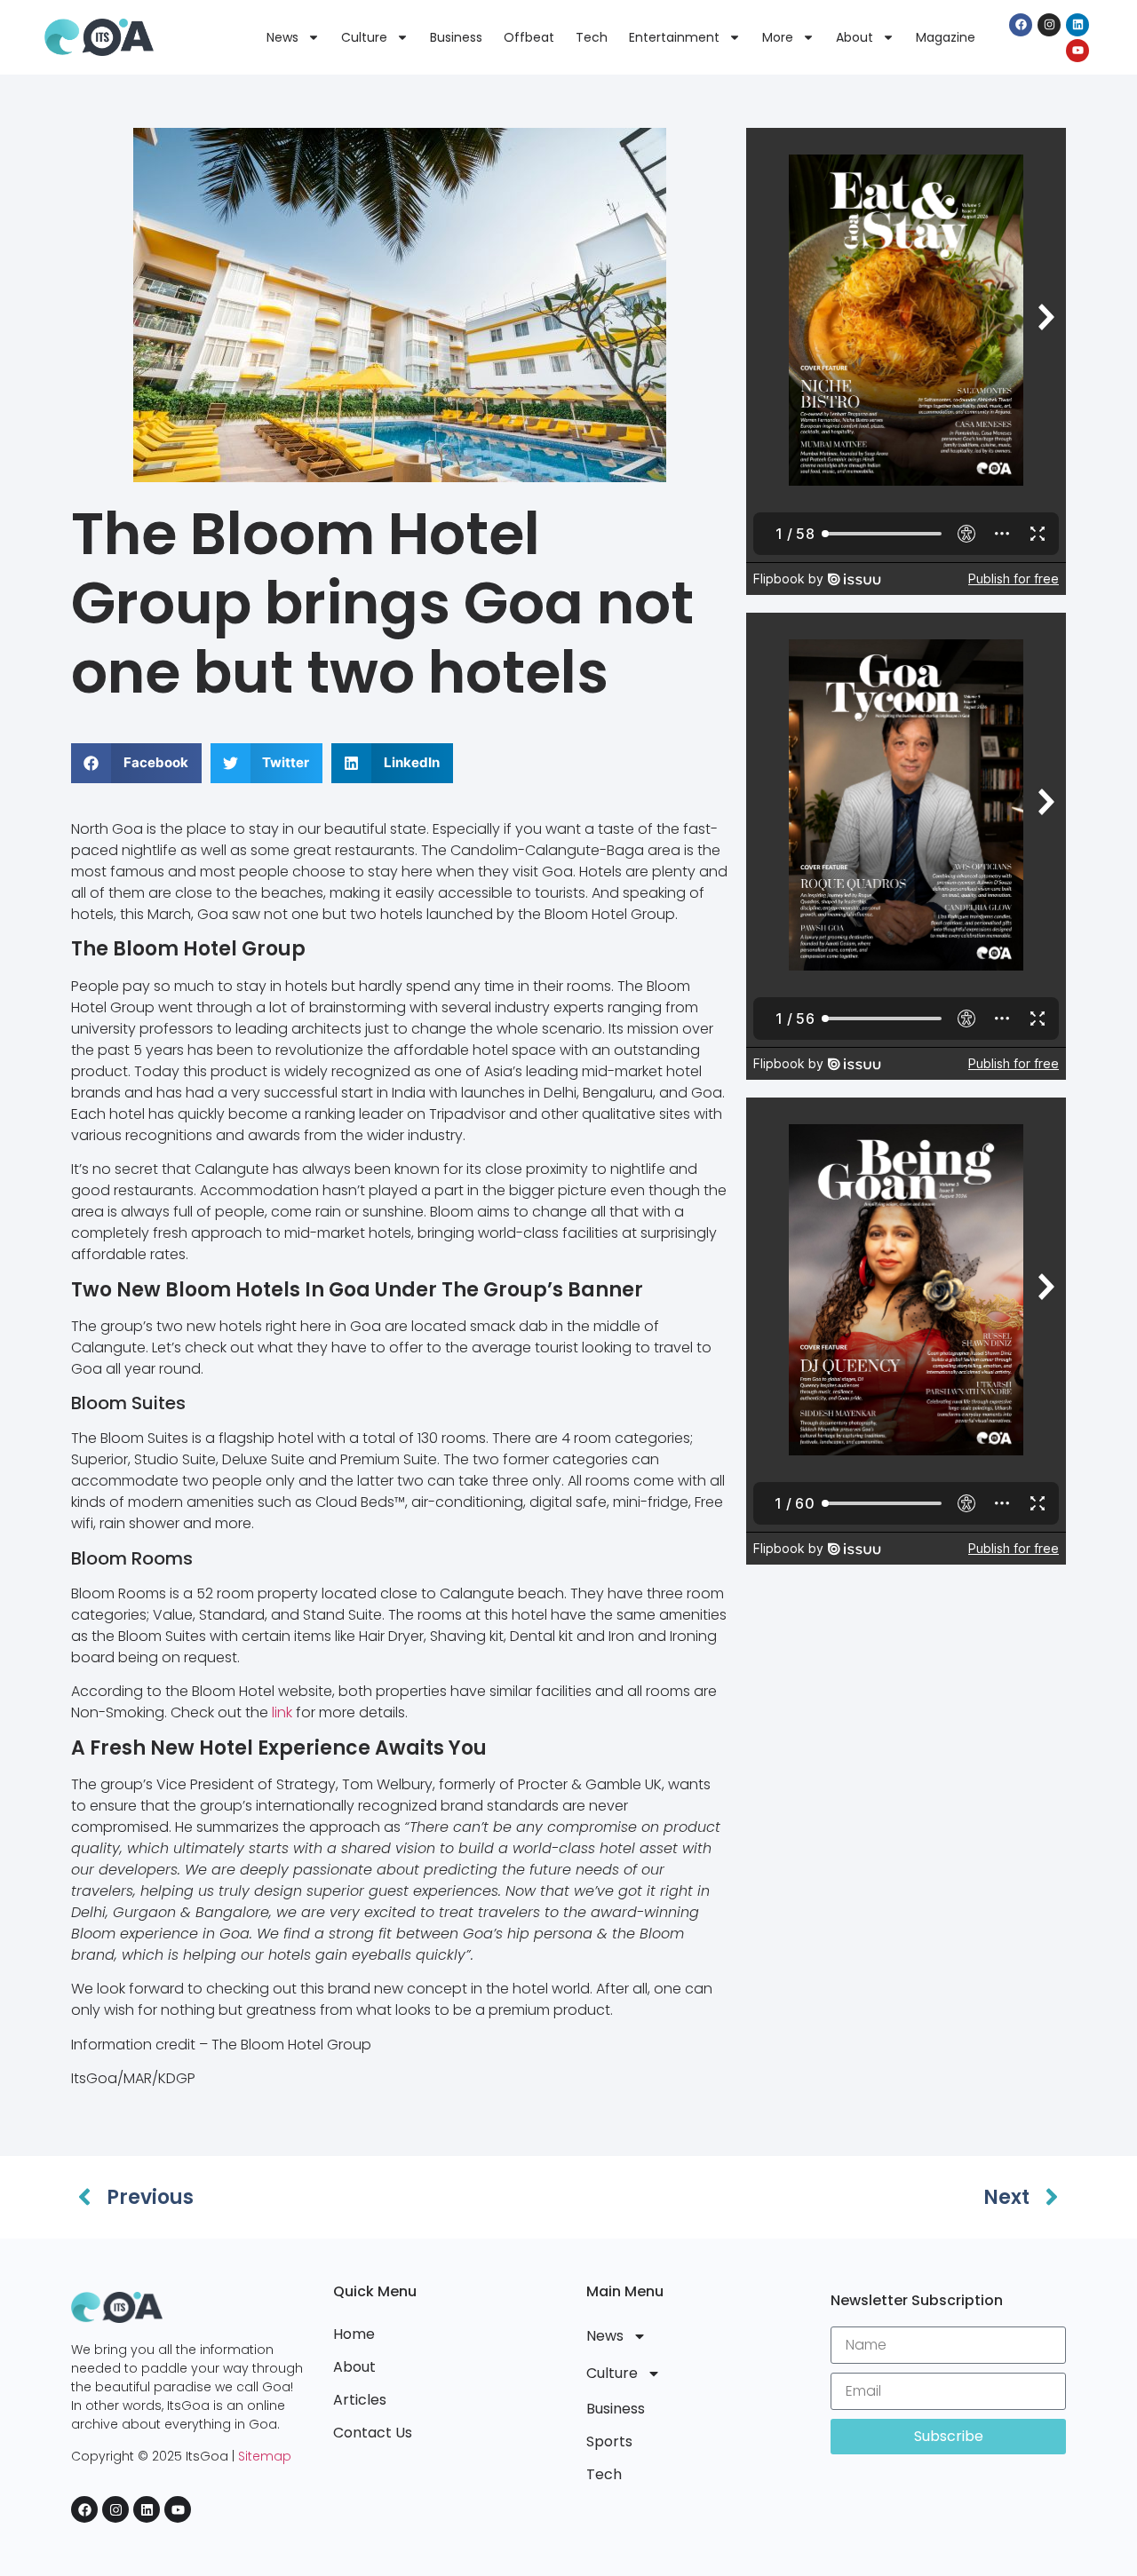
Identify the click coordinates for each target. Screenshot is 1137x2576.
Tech (592, 37)
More (778, 37)
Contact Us (373, 2433)
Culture (364, 37)
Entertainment (674, 37)
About (855, 37)
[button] (136, 763)
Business (456, 37)
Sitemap (265, 2456)
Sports (609, 2441)
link (282, 1712)
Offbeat (529, 37)
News (282, 37)
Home (354, 2334)
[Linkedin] (1077, 25)
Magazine (946, 37)
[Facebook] (1021, 25)
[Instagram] (1049, 25)
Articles (360, 2400)
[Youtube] (1077, 51)
